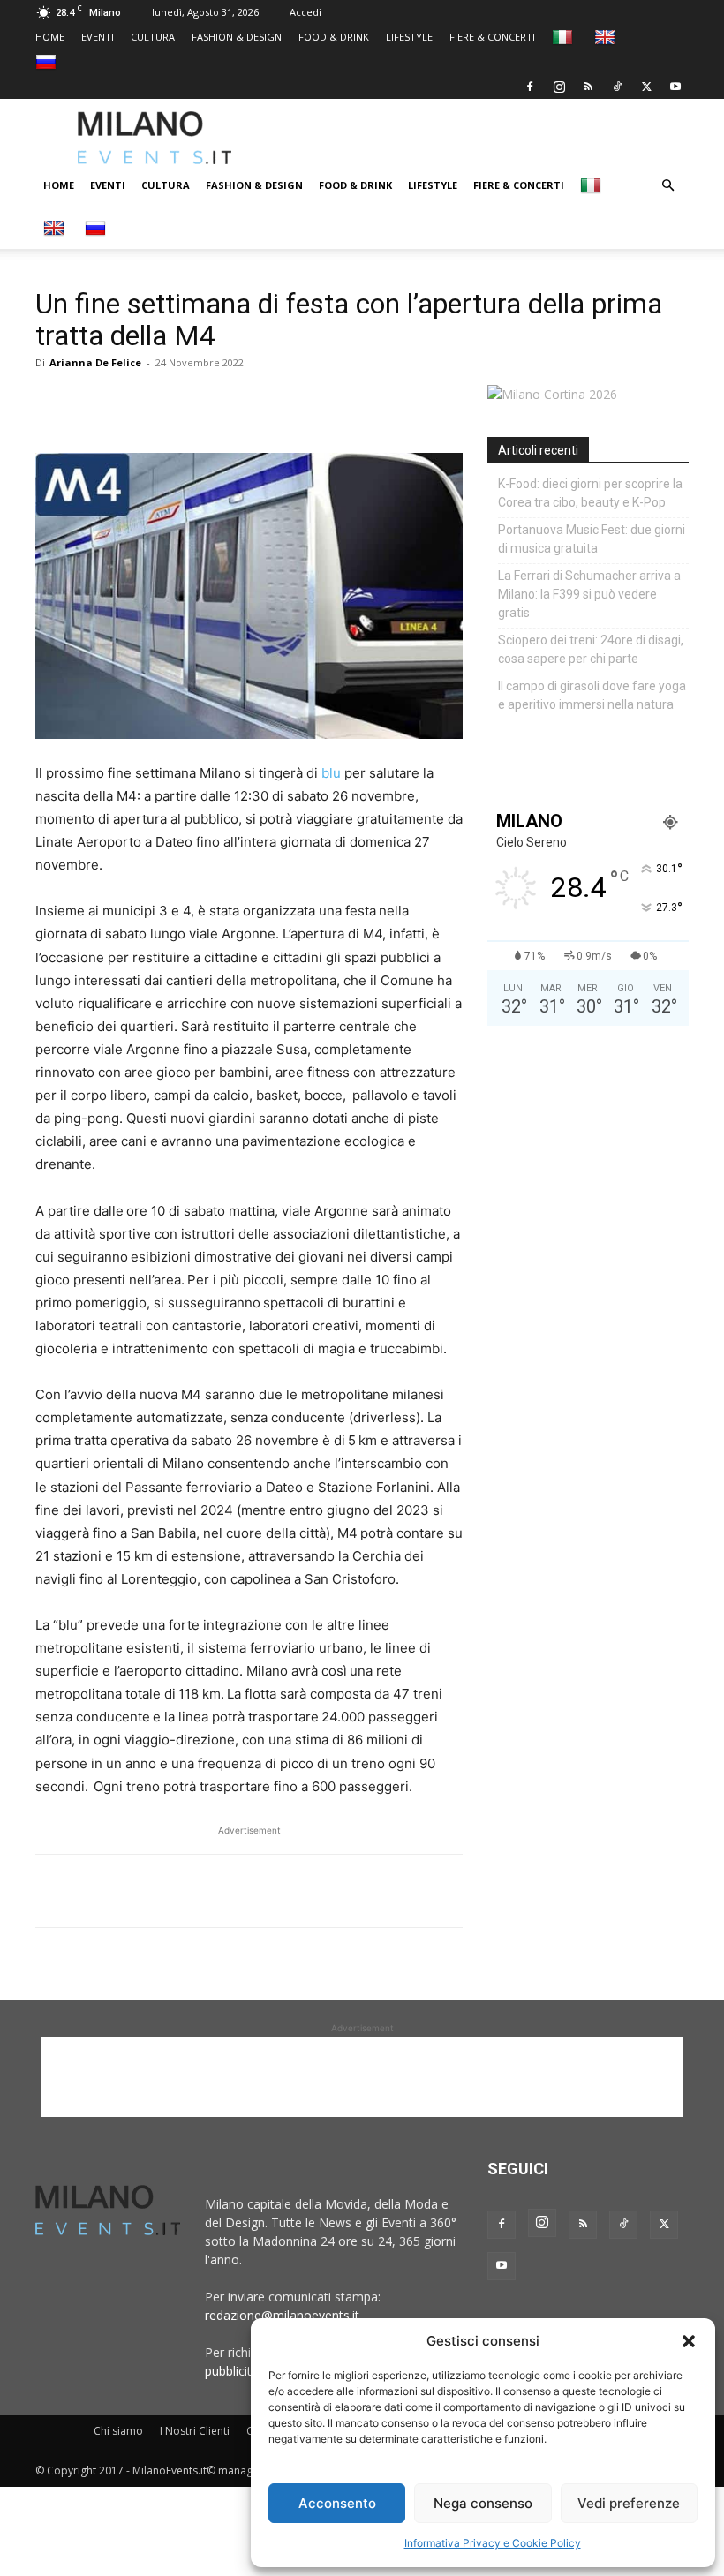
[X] (646, 87)
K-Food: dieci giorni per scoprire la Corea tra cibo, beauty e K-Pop (590, 493)
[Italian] (565, 37)
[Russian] (48, 61)
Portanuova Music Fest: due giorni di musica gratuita (592, 539)
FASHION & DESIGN (237, 37)
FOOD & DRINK (334, 37)
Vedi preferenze (629, 2503)
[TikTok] (617, 87)
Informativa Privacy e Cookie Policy (493, 2543)
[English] (607, 37)
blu (331, 773)
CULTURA (153, 37)
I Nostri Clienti (195, 2431)
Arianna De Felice (95, 362)
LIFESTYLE (409, 37)
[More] (257, 403)
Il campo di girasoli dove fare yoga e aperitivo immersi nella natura (592, 695)
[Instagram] (559, 87)
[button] (689, 2341)
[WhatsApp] (134, 403)
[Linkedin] (175, 403)
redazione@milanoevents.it (282, 2315)
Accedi (305, 12)
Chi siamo (118, 2431)
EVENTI (98, 37)
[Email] (215, 403)
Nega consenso (483, 2503)
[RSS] (588, 87)
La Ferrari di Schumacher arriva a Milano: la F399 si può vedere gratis (589, 594)
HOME (50, 37)
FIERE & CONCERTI (492, 37)
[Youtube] (675, 87)
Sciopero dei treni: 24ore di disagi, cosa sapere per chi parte (591, 649)
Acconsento (337, 2503)
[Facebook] (530, 87)
